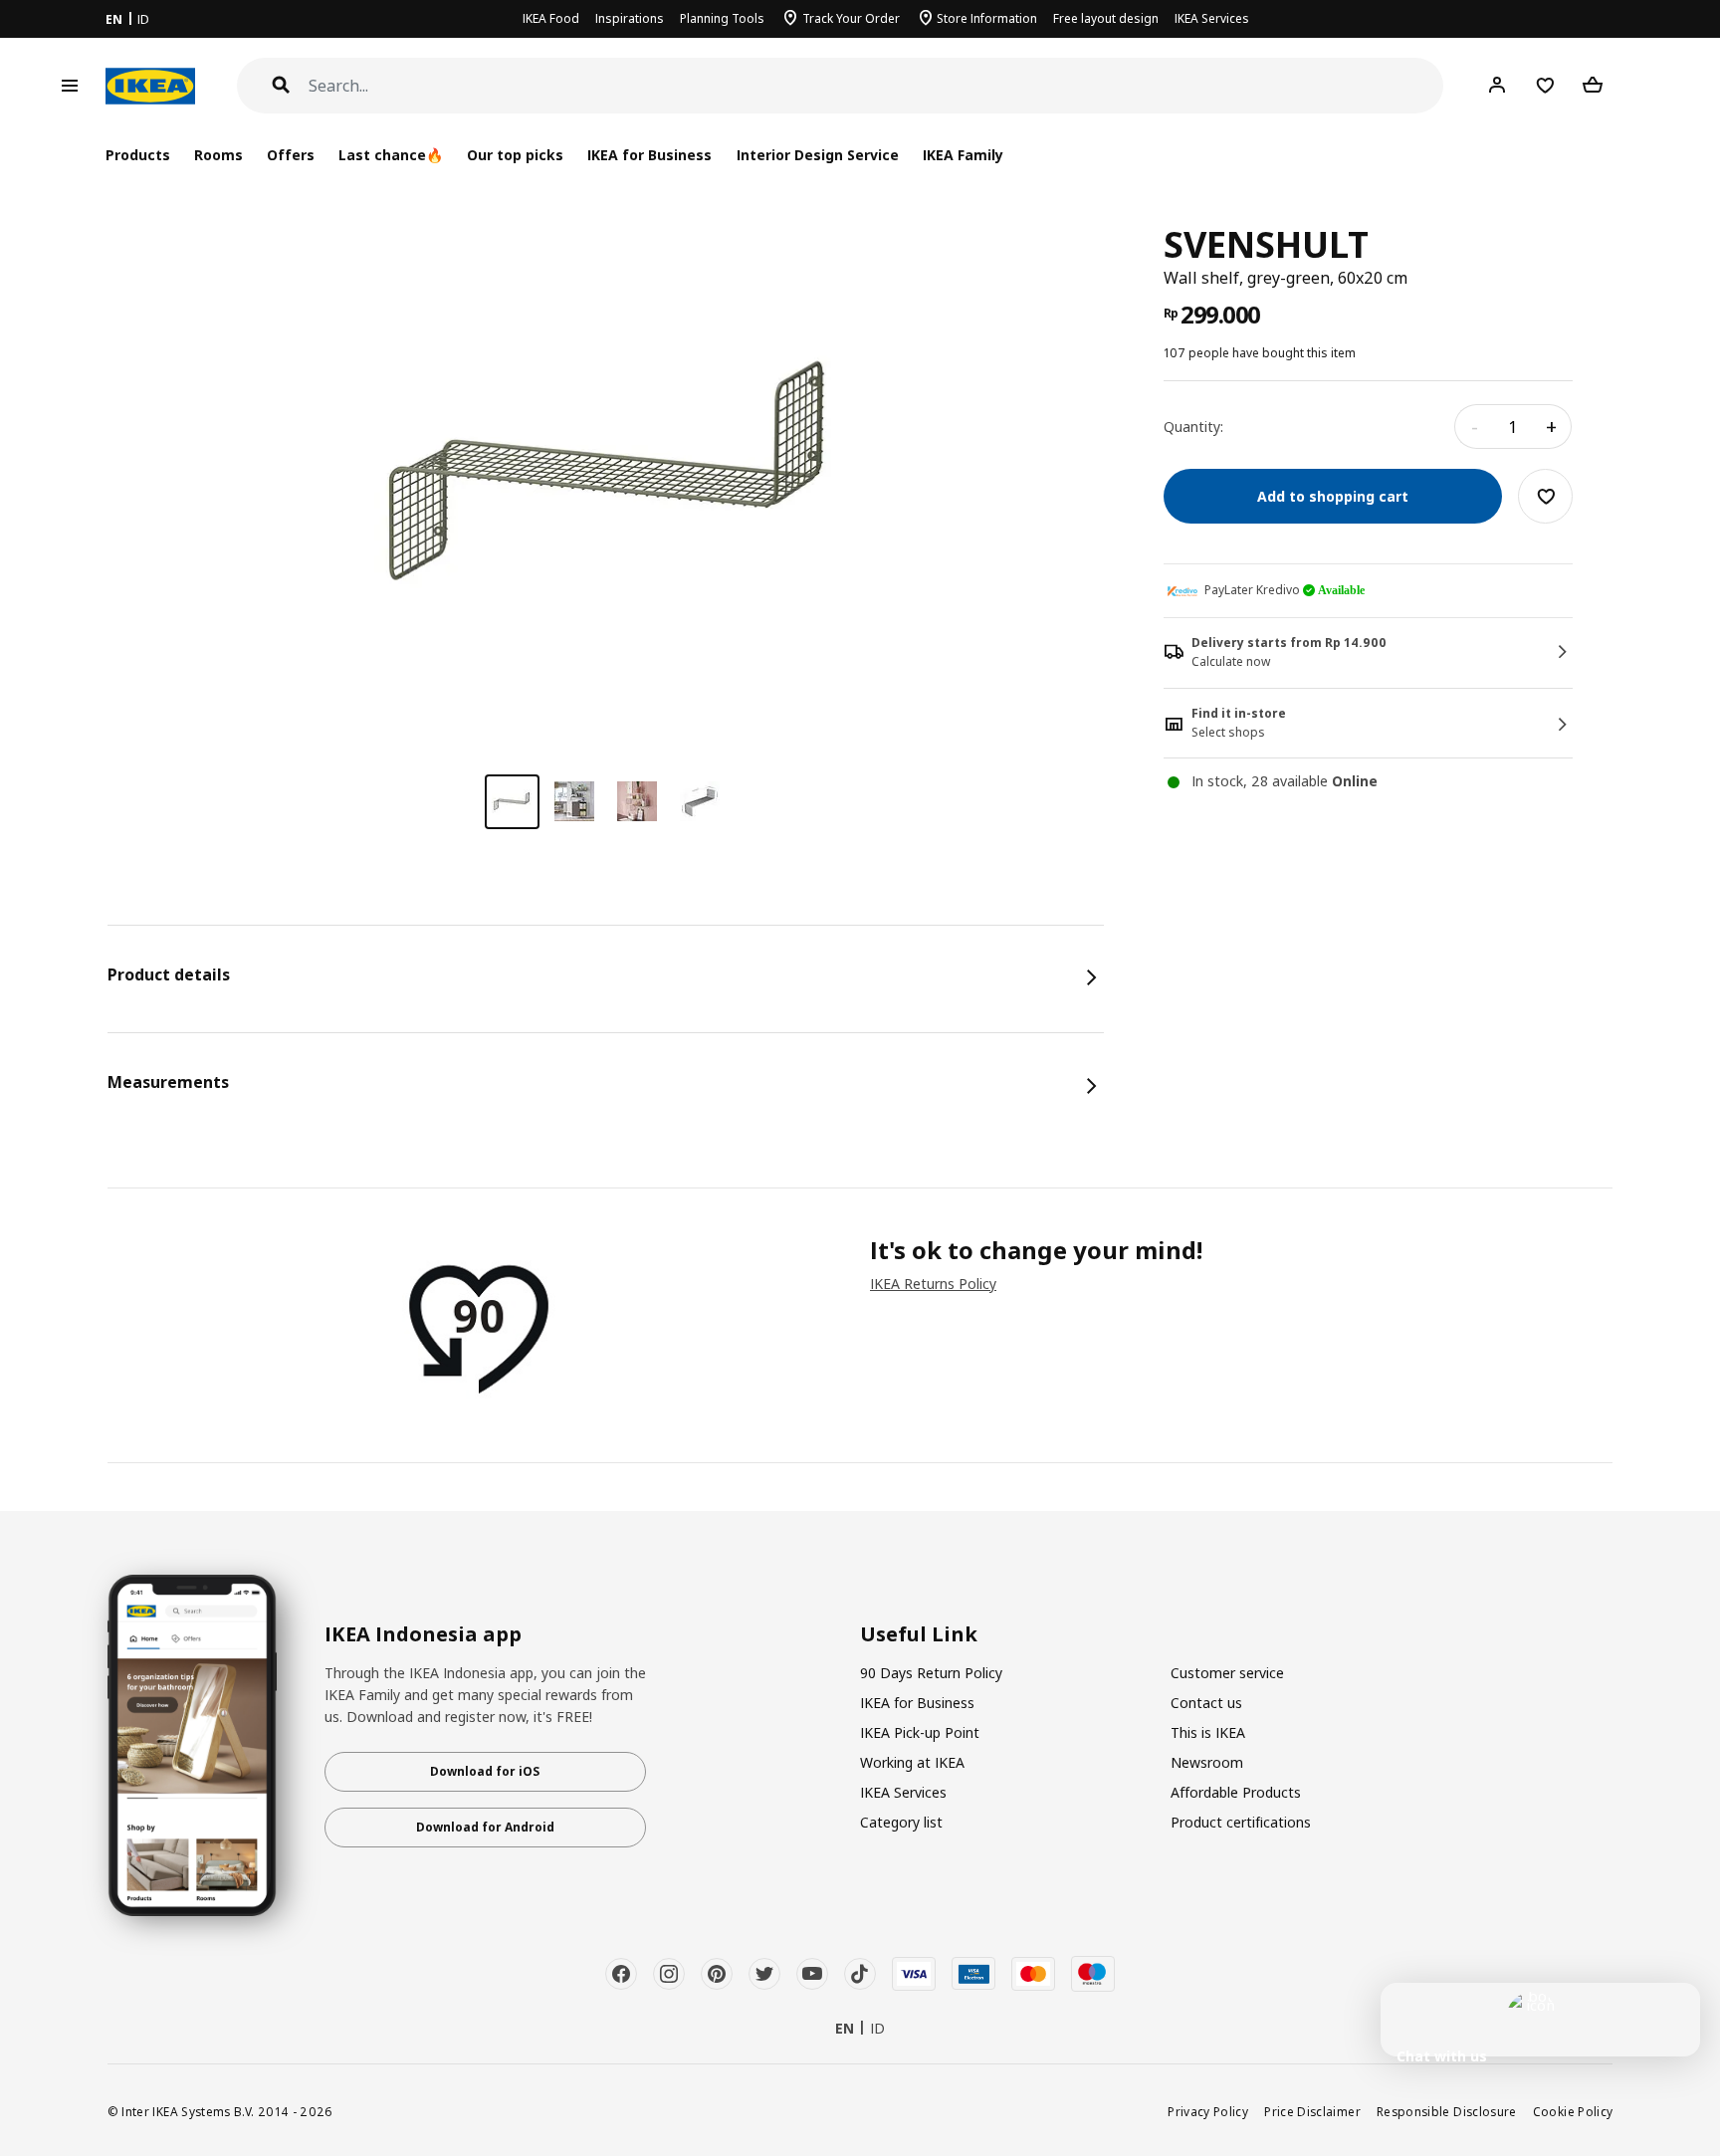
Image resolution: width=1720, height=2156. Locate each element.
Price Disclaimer (1312, 2111)
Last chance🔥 (391, 155)
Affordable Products (1236, 1792)
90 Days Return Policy (931, 1673)
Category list (901, 1822)
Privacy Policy (1208, 2111)
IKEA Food (551, 18)
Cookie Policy (1573, 2111)
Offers (291, 155)
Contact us (1206, 1703)
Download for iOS (485, 1771)
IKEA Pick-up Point (920, 1732)
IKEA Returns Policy (933, 1284)
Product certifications (1241, 1822)
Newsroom (1207, 1762)
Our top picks (515, 155)
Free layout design (1106, 18)
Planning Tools (722, 18)
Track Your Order (851, 18)
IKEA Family (963, 155)
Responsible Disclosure (1447, 2111)
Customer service (1227, 1673)
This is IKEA (1208, 1732)
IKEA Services (1212, 18)
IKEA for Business (649, 155)
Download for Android (485, 1827)
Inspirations (630, 18)
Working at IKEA (912, 1762)
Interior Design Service (818, 155)
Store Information (987, 18)
